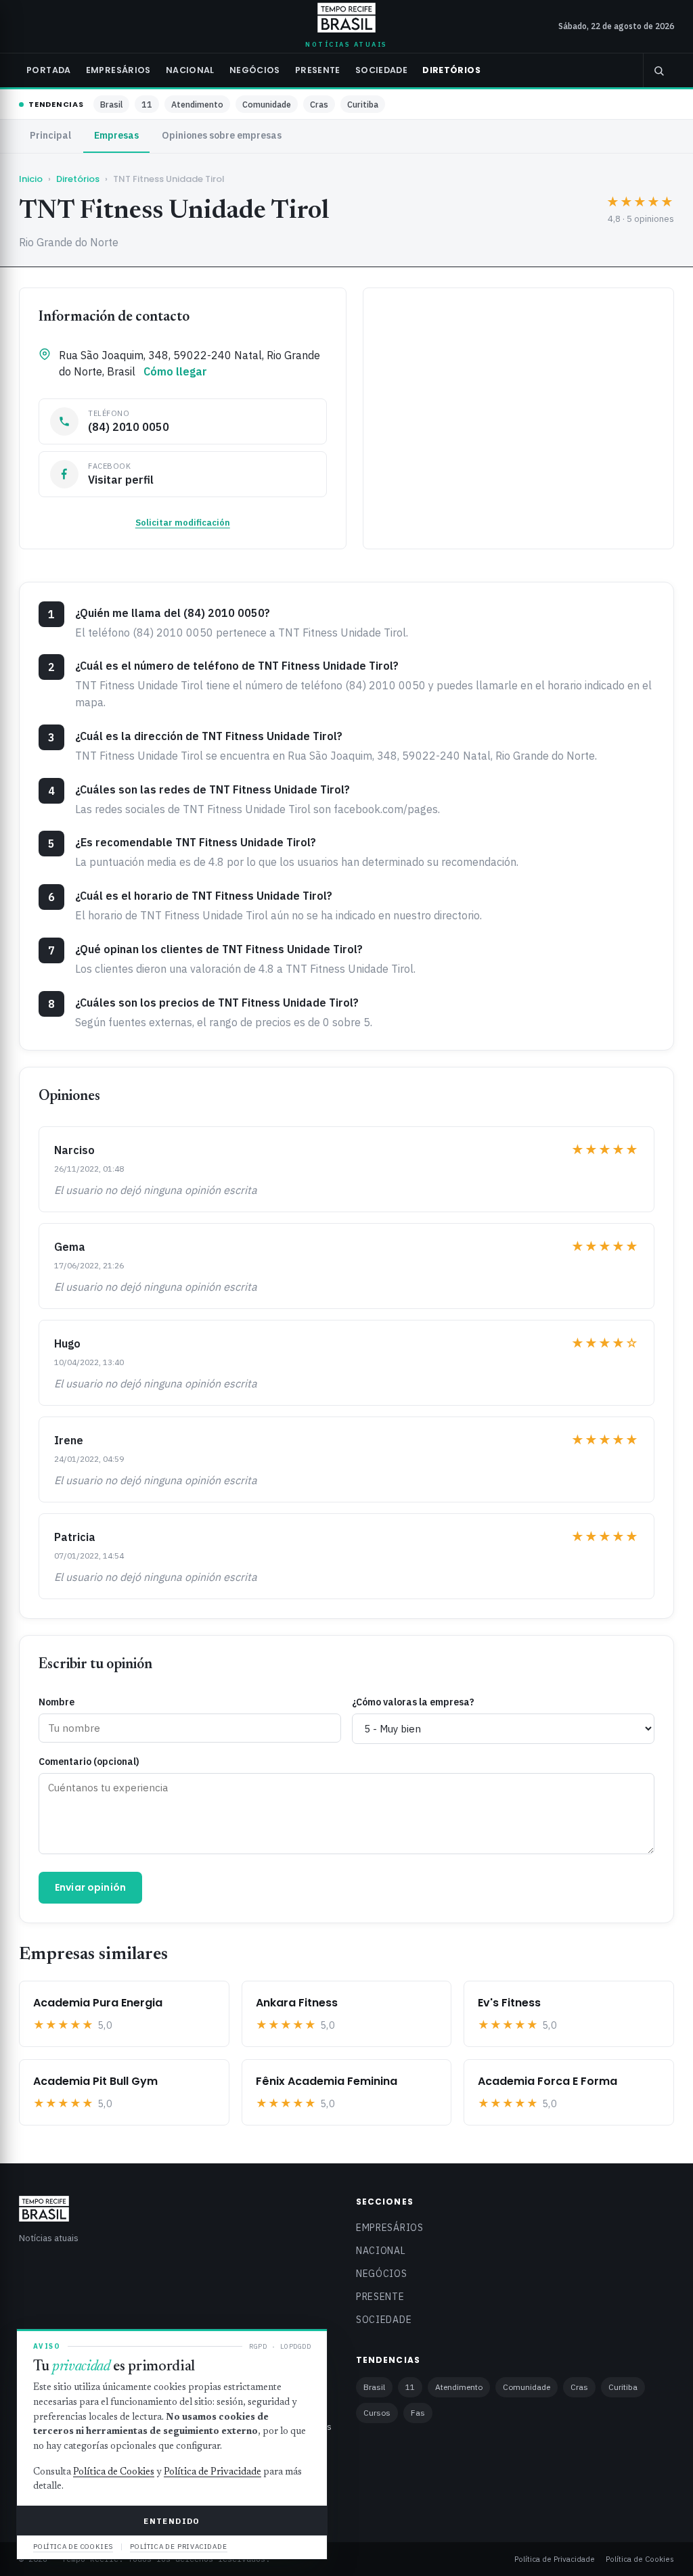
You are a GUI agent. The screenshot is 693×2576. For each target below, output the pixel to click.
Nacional (190, 70)
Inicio (31, 179)
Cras (319, 104)
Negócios (255, 70)
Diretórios (451, 70)
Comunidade (267, 104)
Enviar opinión (90, 1887)
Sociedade (381, 70)
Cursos (377, 2413)
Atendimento (197, 104)
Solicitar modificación (183, 523)
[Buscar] (658, 70)
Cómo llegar (175, 371)
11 (147, 104)
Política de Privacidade (555, 2559)
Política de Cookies (640, 2559)
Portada (49, 70)
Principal (50, 135)
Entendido (172, 2521)
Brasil (111, 104)
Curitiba (363, 104)
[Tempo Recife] (346, 18)
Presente (318, 70)
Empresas (116, 135)
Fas (418, 2413)
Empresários (118, 70)
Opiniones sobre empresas (222, 135)
